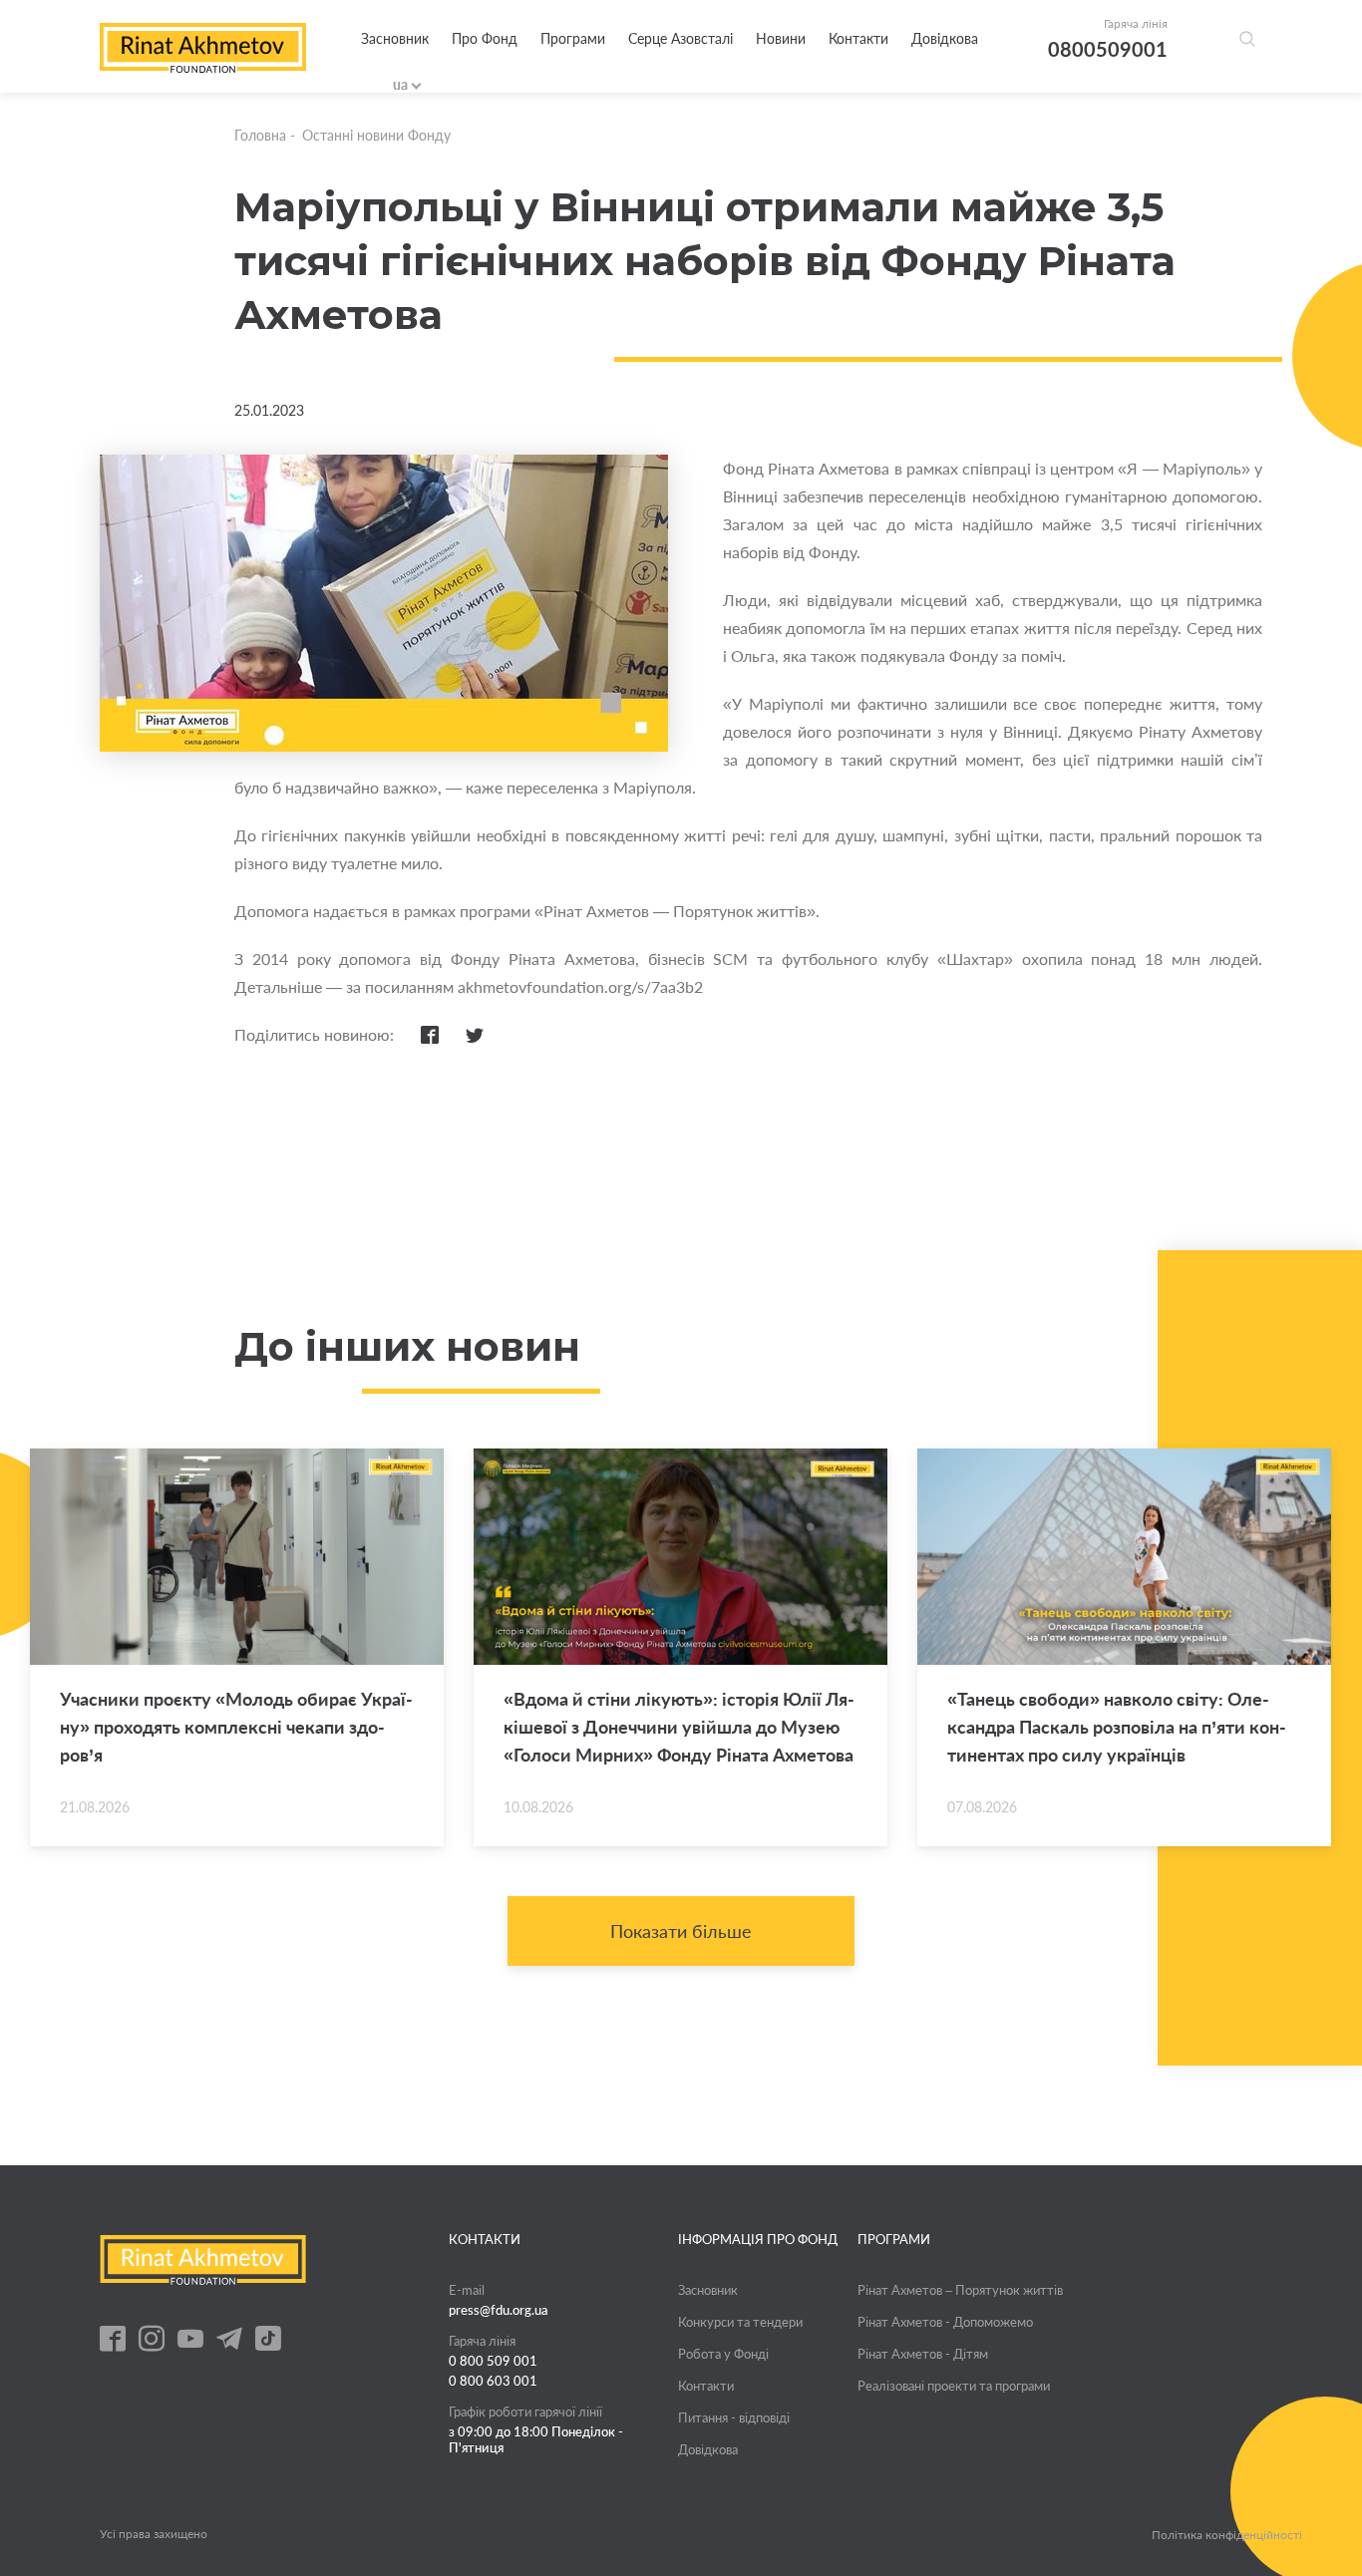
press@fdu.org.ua (499, 2310)
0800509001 (1108, 49)
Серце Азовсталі (681, 38)
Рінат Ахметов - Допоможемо (945, 2322)
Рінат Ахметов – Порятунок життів (960, 2290)
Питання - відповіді (734, 2417)
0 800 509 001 (493, 2361)
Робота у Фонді (723, 2354)
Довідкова (945, 38)
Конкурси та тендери (740, 2322)
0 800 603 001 (493, 2381)
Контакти (858, 38)
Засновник (395, 38)
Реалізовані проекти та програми (954, 2386)
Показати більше (681, 1931)
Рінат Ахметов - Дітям (923, 2354)
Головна (260, 135)
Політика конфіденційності (1227, 2535)
